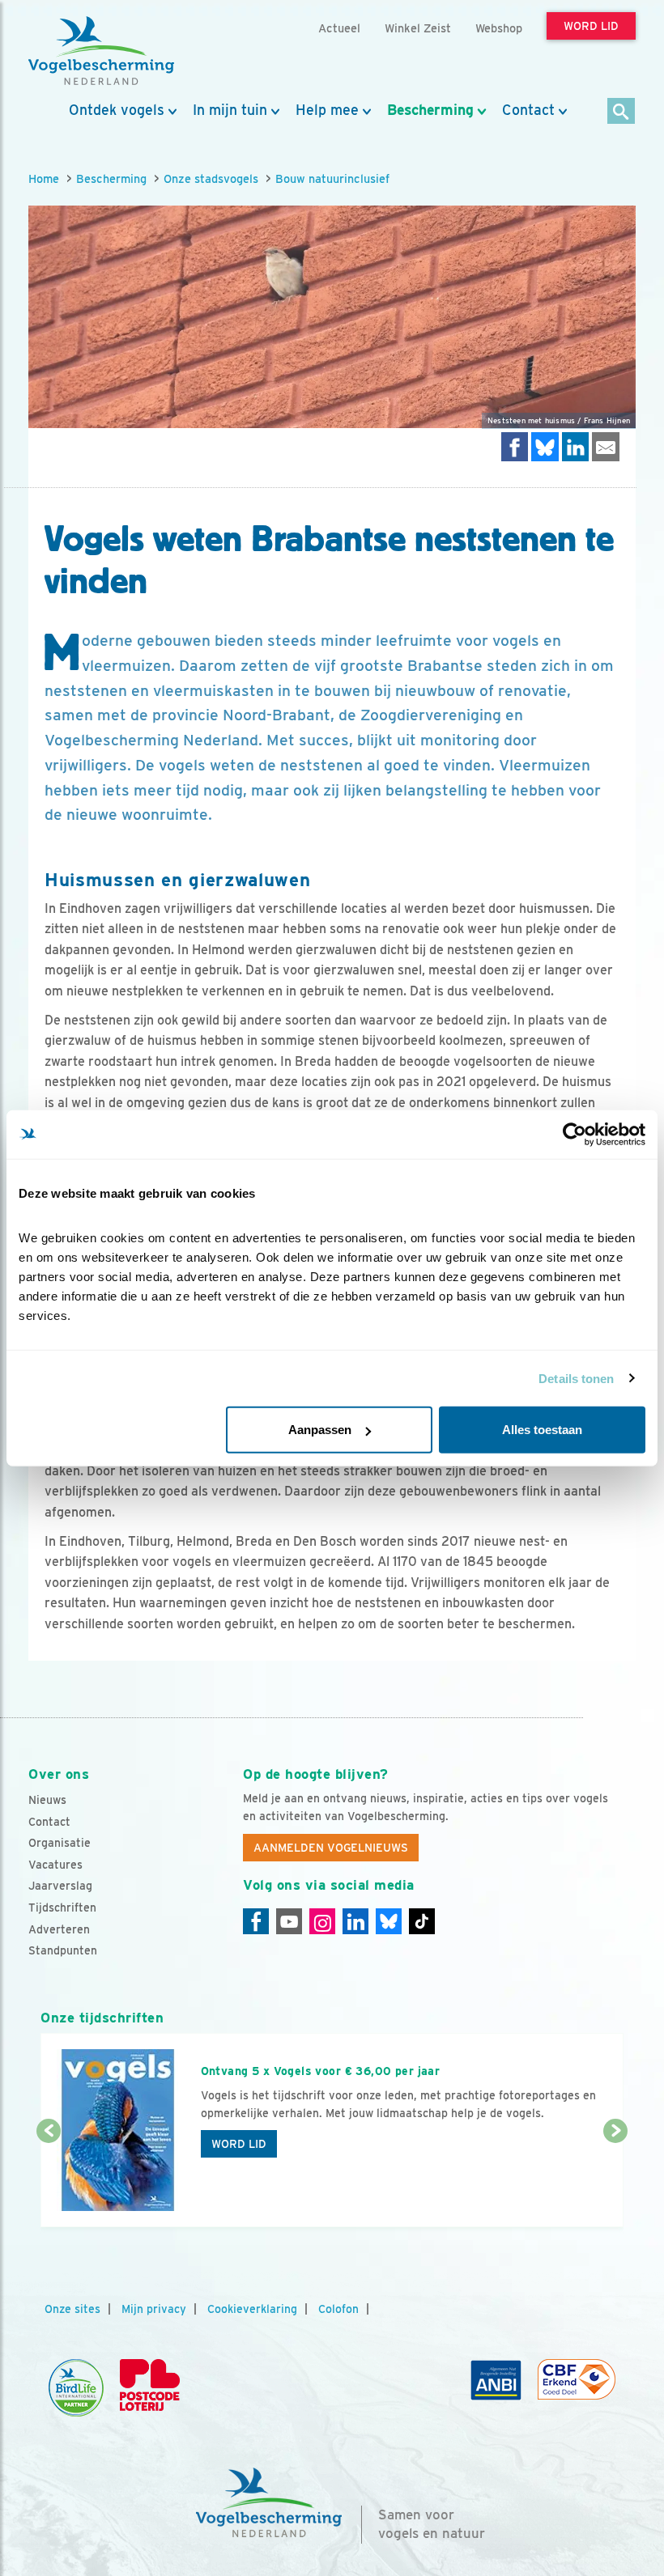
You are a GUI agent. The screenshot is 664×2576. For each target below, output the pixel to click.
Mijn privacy (154, 2309)
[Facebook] (256, 1921)
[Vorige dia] (49, 2180)
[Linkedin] (355, 1921)
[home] (101, 51)
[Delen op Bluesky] (545, 446)
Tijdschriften (62, 1908)
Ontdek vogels (117, 110)
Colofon (338, 2309)
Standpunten (63, 1950)
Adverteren (59, 1929)
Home (44, 178)
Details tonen (576, 1378)
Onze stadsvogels (211, 178)
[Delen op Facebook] (515, 446)
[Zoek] (621, 112)
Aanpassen (320, 1430)
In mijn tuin (230, 110)
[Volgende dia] (615, 2180)
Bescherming (430, 110)
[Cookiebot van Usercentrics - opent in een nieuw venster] (575, 1134)
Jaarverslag (60, 1886)
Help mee (327, 110)
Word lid (239, 2144)
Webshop (499, 28)
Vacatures (55, 1865)
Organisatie (60, 1843)
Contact (528, 110)
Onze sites (72, 2309)
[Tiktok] (422, 1921)
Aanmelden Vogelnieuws (331, 1848)
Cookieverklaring (252, 2309)
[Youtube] (289, 1921)
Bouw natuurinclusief (332, 178)
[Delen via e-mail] (606, 446)
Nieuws (47, 1800)
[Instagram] (322, 1921)
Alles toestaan (542, 1430)
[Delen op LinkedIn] (576, 446)
